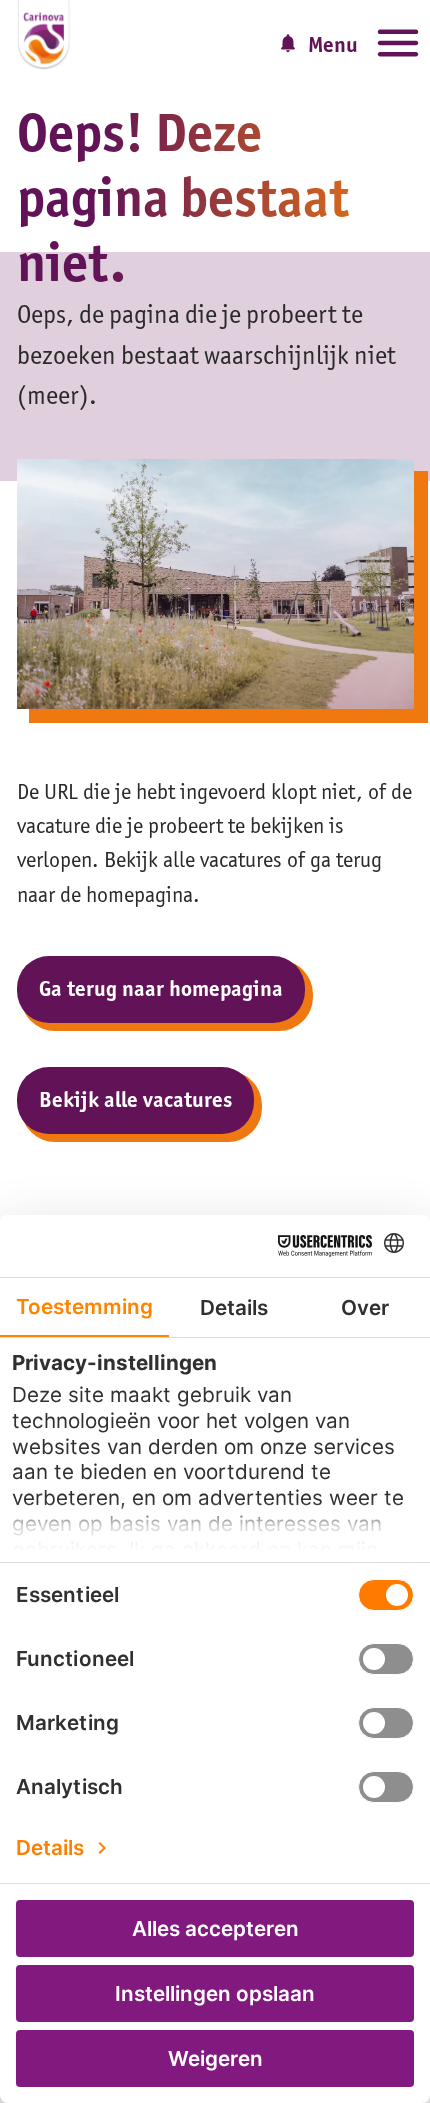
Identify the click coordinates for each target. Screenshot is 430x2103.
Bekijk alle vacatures (135, 1099)
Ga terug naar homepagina (161, 988)
